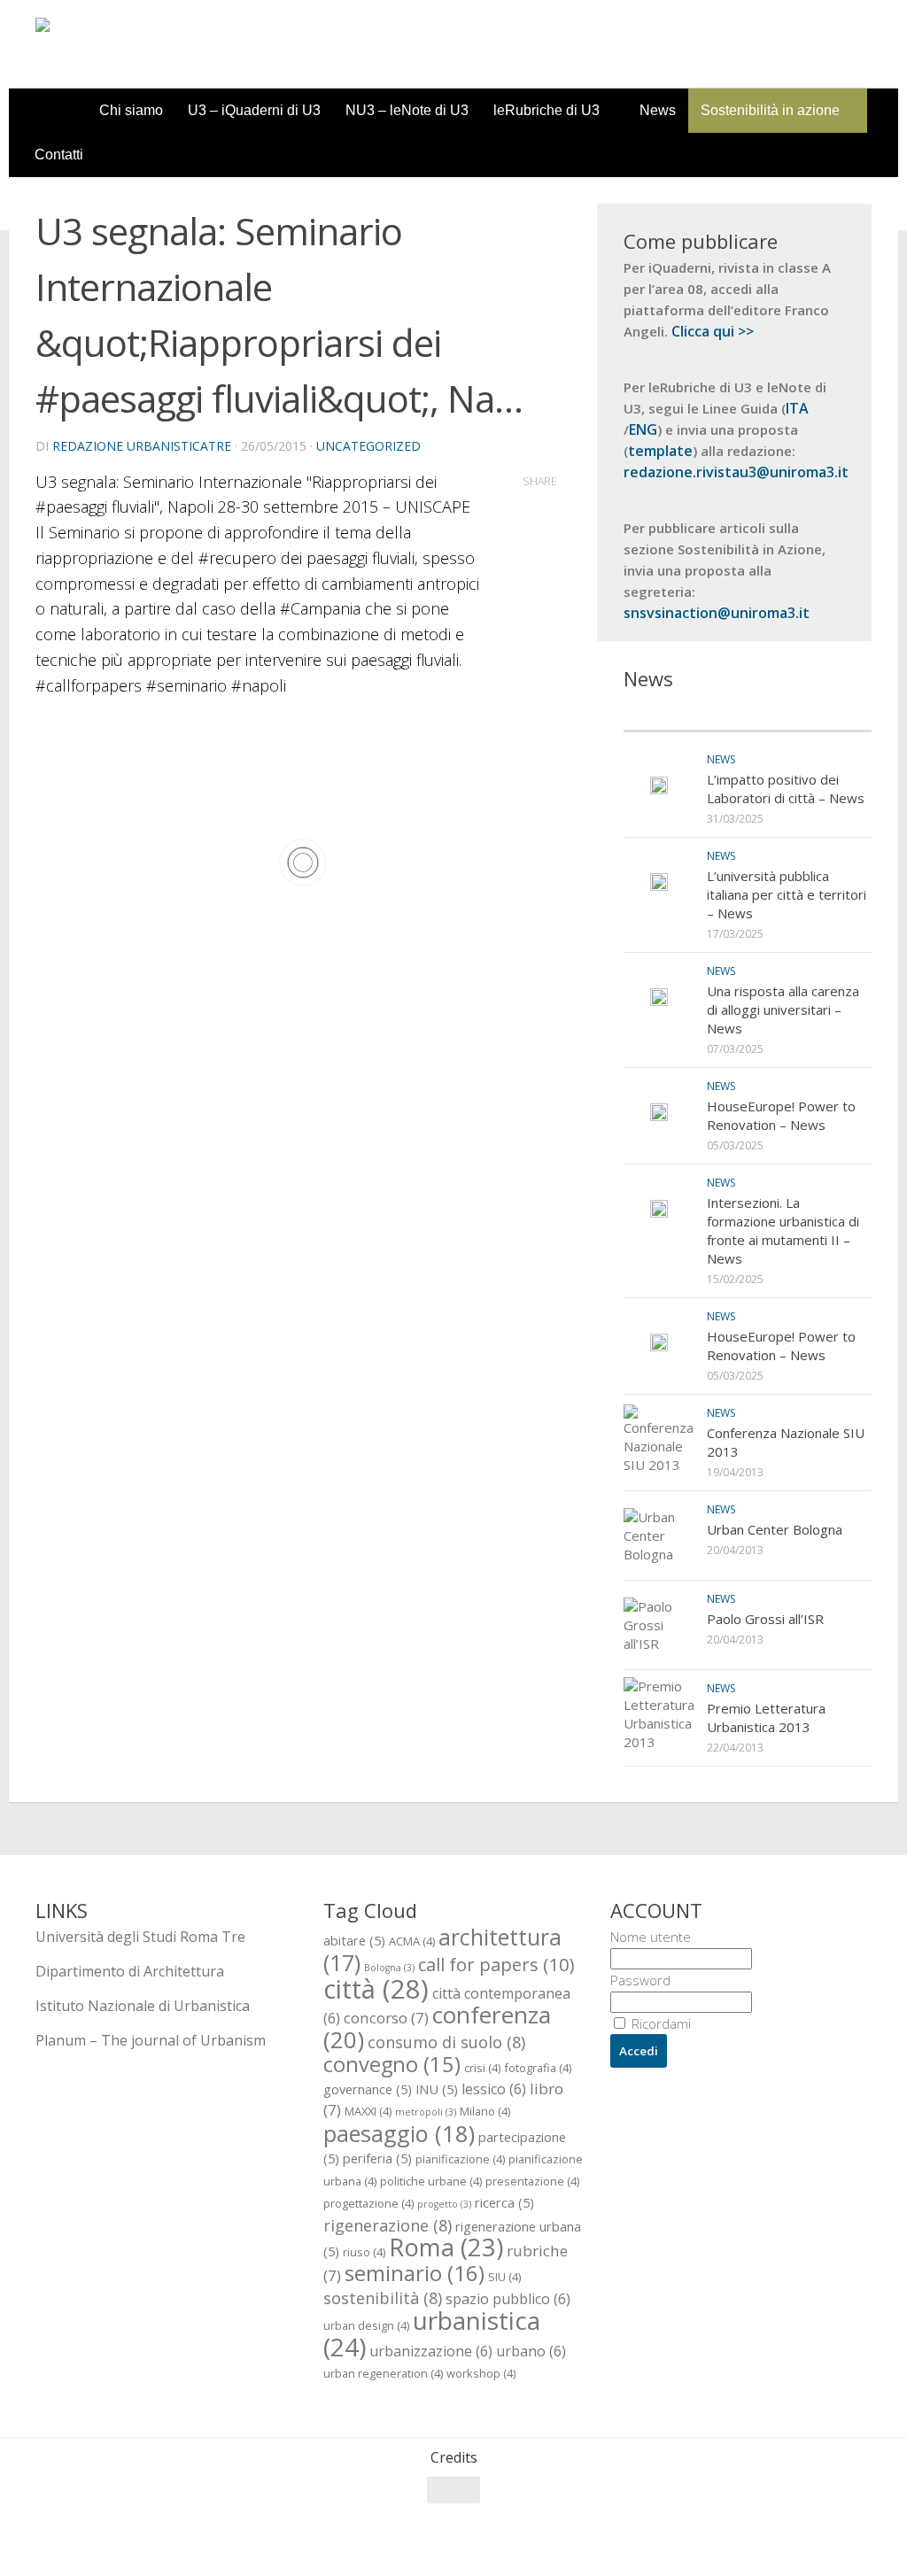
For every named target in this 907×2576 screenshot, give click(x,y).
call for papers (496, 1964)
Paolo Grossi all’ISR (765, 1619)
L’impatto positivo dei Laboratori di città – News (786, 789)
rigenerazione (388, 2225)
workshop (481, 2373)
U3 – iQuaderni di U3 (254, 110)
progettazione (368, 2203)
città (376, 1989)
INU (437, 2089)
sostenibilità (383, 2298)
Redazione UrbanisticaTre (142, 446)
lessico (494, 2089)
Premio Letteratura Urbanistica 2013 (766, 1717)
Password (640, 1980)
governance (368, 2089)
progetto (444, 2204)
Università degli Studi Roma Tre (140, 1937)
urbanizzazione (431, 2351)
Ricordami (659, 2023)
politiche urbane (431, 2181)
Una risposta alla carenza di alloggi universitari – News (783, 1010)
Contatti (59, 155)
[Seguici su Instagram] (827, 2525)
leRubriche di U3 (547, 110)
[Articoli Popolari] (810, 713)
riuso (364, 2252)
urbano (531, 2351)
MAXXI (368, 2111)
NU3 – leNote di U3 (407, 110)
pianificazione (460, 2159)
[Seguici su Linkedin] (859, 2525)
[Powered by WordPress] (108, 2539)
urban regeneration (383, 2373)
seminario (415, 2273)
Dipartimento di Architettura (130, 1971)
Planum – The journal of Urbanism (151, 2040)
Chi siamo (131, 110)
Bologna (389, 1968)
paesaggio (399, 2133)
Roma (446, 2247)
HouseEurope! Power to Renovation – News (781, 1115)
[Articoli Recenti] (686, 713)
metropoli (426, 2112)
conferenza (437, 2027)
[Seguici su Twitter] (795, 2525)
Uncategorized (368, 446)
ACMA (412, 1941)
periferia (377, 2158)
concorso (386, 2018)
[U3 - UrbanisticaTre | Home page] (136, 44)
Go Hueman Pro (255, 2539)
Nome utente (651, 1937)
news (721, 759)
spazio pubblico (508, 2299)
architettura (442, 1949)
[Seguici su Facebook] (764, 2525)
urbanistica (432, 2333)
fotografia (538, 2068)
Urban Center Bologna (775, 1529)
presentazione (532, 2181)
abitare (354, 1940)
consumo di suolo (446, 2042)
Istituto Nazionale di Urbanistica (143, 2006)
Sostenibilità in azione (770, 110)
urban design (366, 2325)
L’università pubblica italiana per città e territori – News (787, 894)
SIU (504, 2277)
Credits (454, 2457)
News (658, 110)
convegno (392, 2064)
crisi (482, 2068)
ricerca (504, 2202)
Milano (485, 2111)
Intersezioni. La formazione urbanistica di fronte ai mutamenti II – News (783, 1230)
